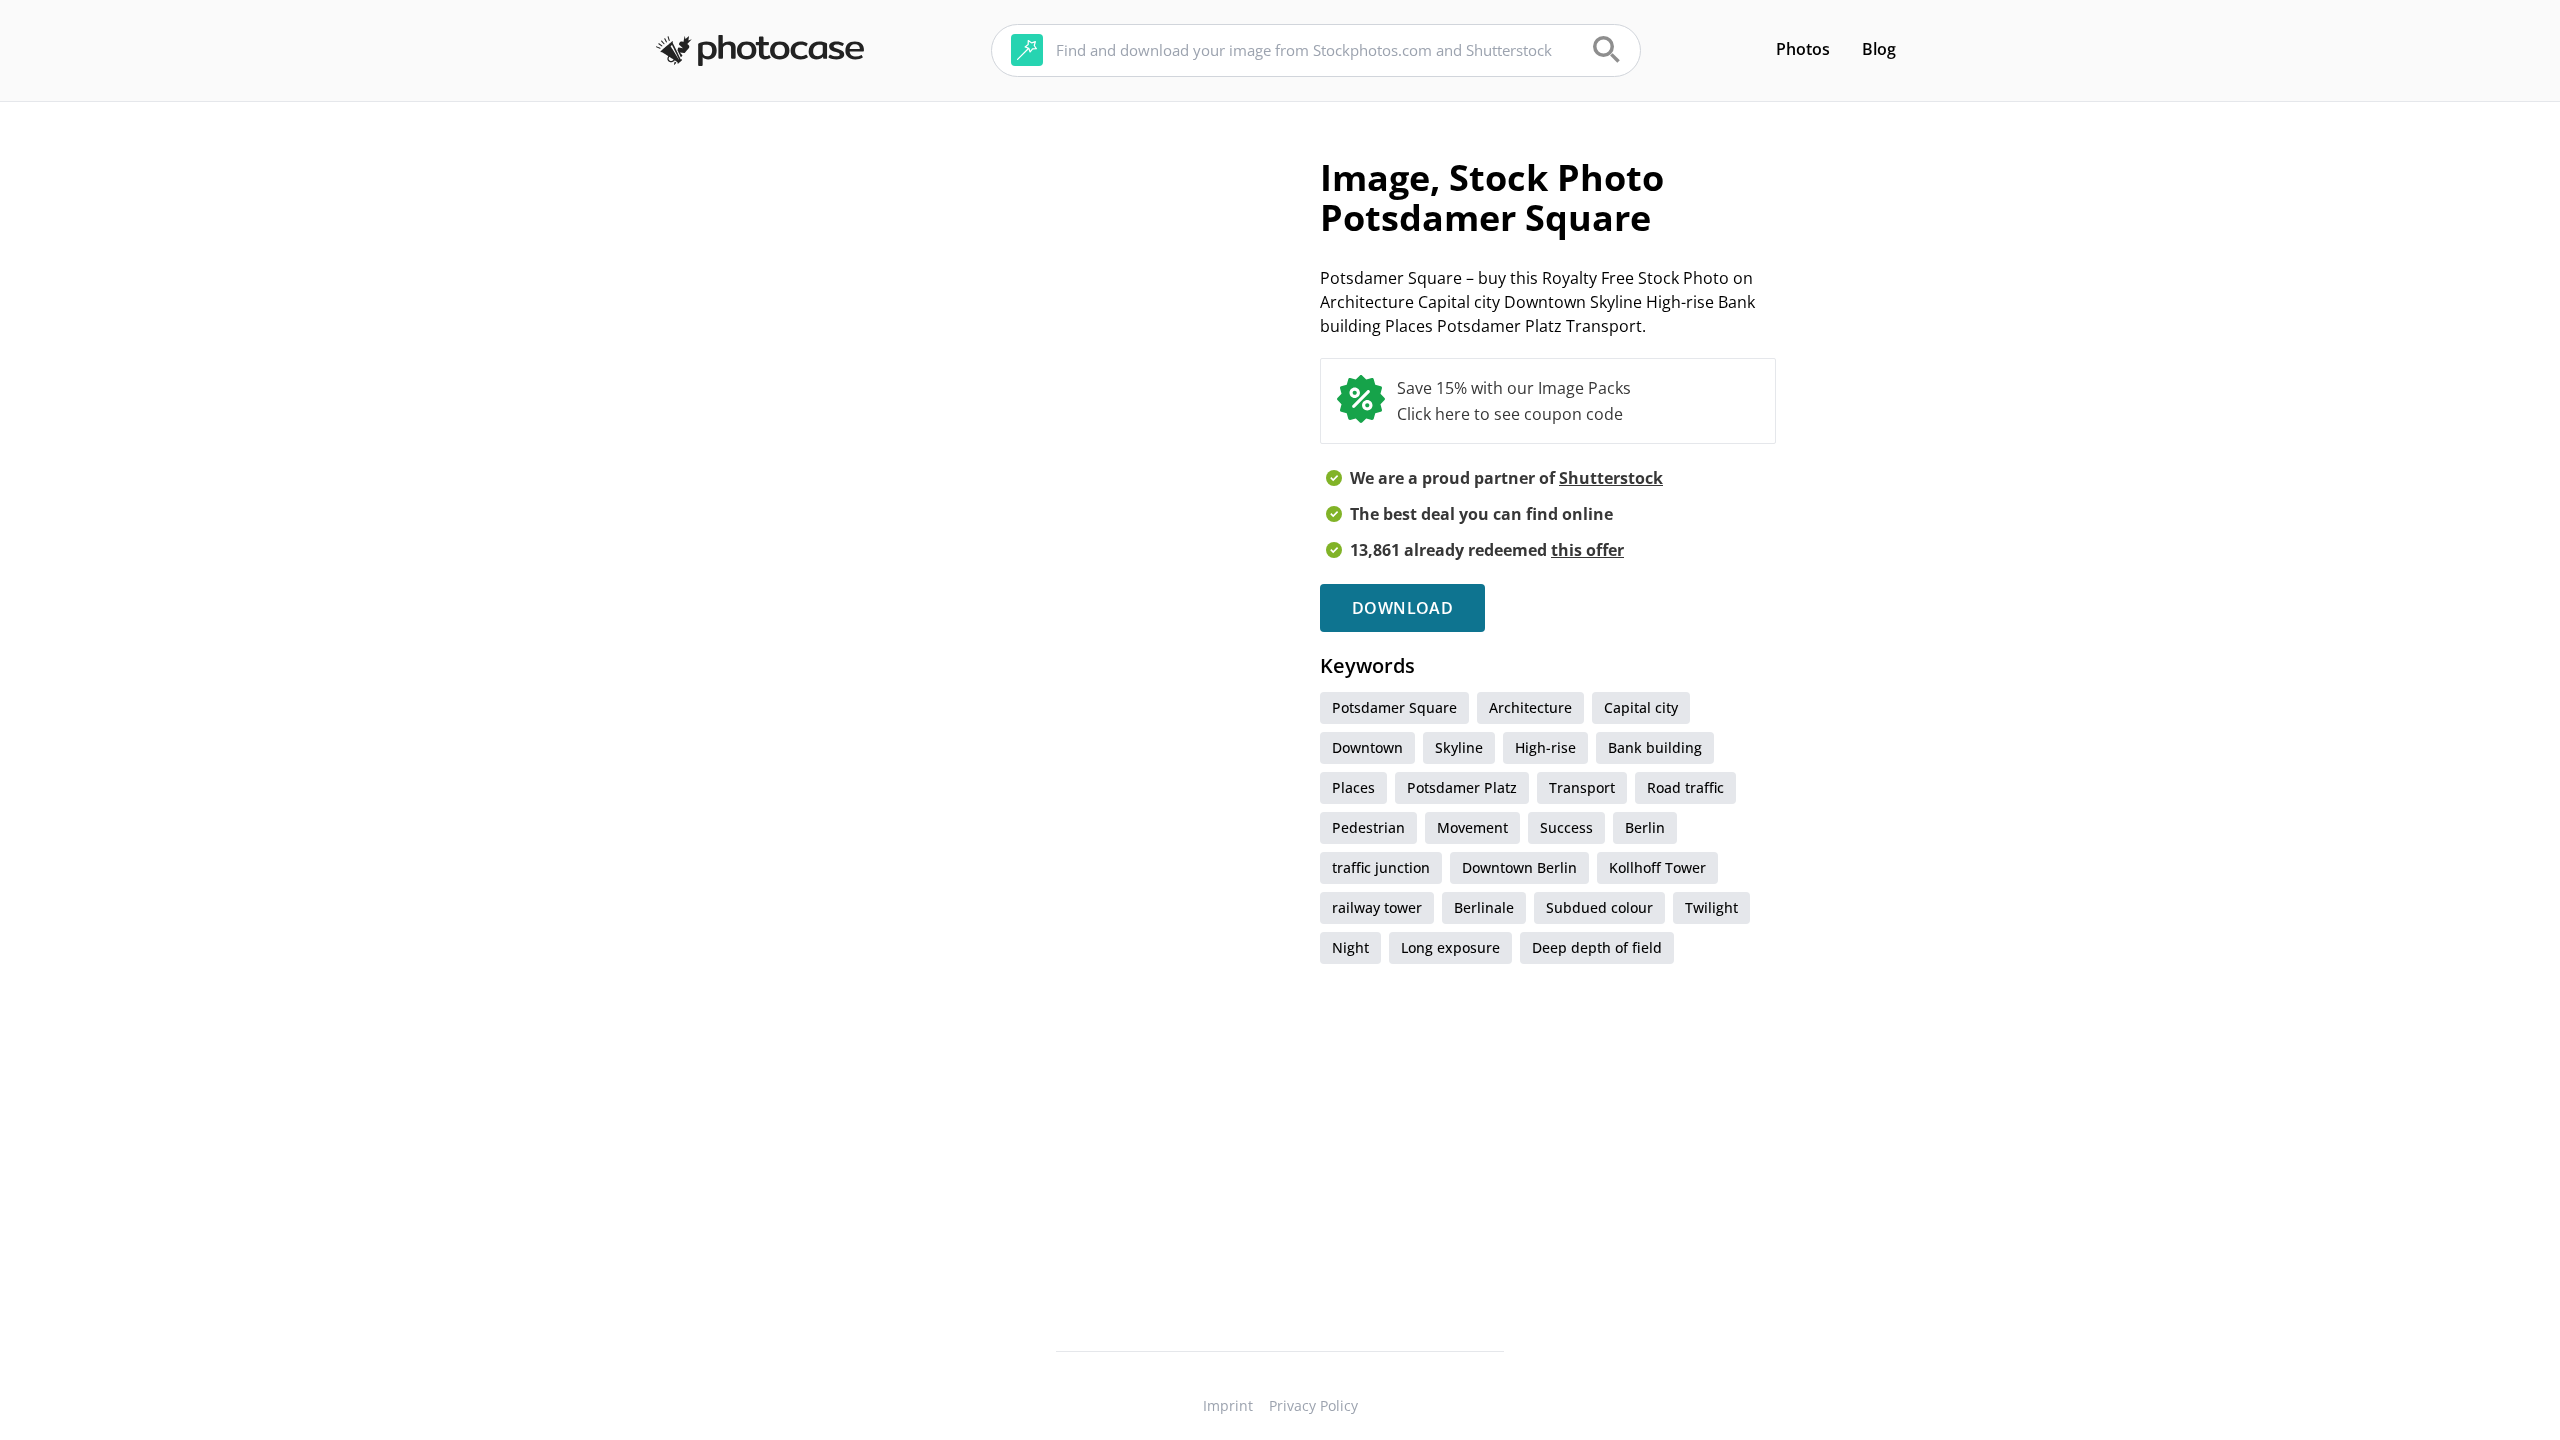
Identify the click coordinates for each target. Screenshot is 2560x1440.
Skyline (1459, 747)
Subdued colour (1599, 907)
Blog (1879, 49)
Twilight (1711, 907)
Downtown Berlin (1519, 867)
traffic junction (1381, 867)
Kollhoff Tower (1657, 867)
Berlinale (1484, 907)
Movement (1472, 827)
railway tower (1377, 907)
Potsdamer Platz (1462, 787)
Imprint (1228, 1405)
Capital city (1641, 707)
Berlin (1645, 827)
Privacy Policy (1313, 1405)
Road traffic (1685, 787)
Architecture (1530, 707)
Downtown (1367, 747)
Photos (1803, 49)
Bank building (1655, 747)
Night (1350, 947)
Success (1566, 827)
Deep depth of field (1597, 947)
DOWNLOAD (1402, 608)
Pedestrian (1368, 827)
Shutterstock (1611, 478)
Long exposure (1450, 947)
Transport (1582, 787)
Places (1353, 787)
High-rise (1545, 747)
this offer (1587, 550)
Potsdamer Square (1394, 707)
